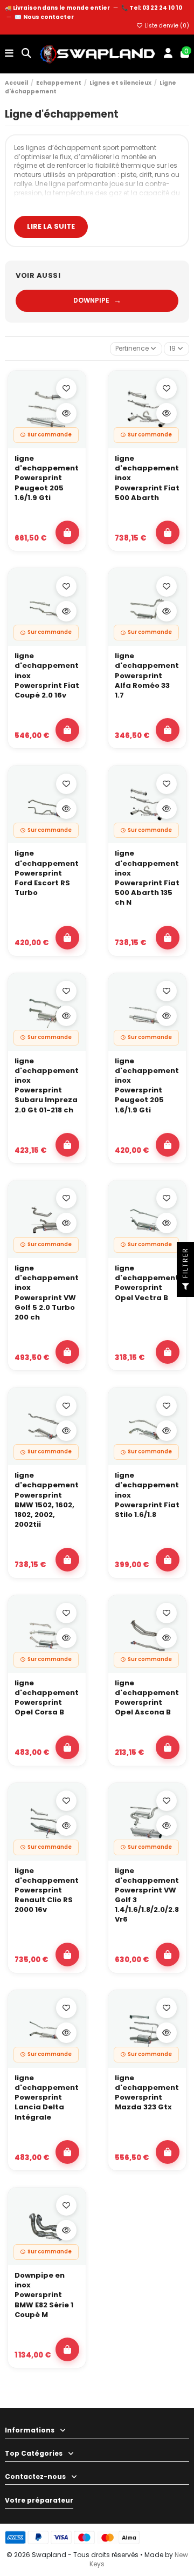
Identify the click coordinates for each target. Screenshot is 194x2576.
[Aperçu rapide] (66, 413)
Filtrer (185, 1264)
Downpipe (97, 300)
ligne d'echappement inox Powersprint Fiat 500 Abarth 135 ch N (147, 878)
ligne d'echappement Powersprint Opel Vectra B (147, 1283)
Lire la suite (51, 226)
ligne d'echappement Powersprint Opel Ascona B (147, 1698)
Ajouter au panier (67, 532)
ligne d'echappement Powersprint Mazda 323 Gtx (147, 2093)
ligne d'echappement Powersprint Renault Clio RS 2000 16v (47, 1891)
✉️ (44, 17)
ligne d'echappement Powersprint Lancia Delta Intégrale (47, 2098)
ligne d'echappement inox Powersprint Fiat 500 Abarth (147, 478)
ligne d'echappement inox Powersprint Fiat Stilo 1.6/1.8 (147, 1495)
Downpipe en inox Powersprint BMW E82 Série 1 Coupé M (44, 2295)
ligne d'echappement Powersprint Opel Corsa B (47, 1698)
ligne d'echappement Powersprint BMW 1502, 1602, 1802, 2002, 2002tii (47, 1500)
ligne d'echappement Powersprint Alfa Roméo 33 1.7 (147, 676)
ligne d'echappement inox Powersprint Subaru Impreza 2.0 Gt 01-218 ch (47, 1086)
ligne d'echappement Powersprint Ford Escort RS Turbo (47, 873)
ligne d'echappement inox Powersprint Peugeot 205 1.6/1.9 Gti (147, 1086)
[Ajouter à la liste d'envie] (66, 388)
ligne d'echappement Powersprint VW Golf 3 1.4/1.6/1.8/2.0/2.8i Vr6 (147, 1895)
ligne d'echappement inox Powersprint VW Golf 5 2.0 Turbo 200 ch (47, 1293)
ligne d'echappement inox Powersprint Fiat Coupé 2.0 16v (47, 676)
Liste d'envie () (166, 26)
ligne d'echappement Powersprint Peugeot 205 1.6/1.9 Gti (47, 478)
